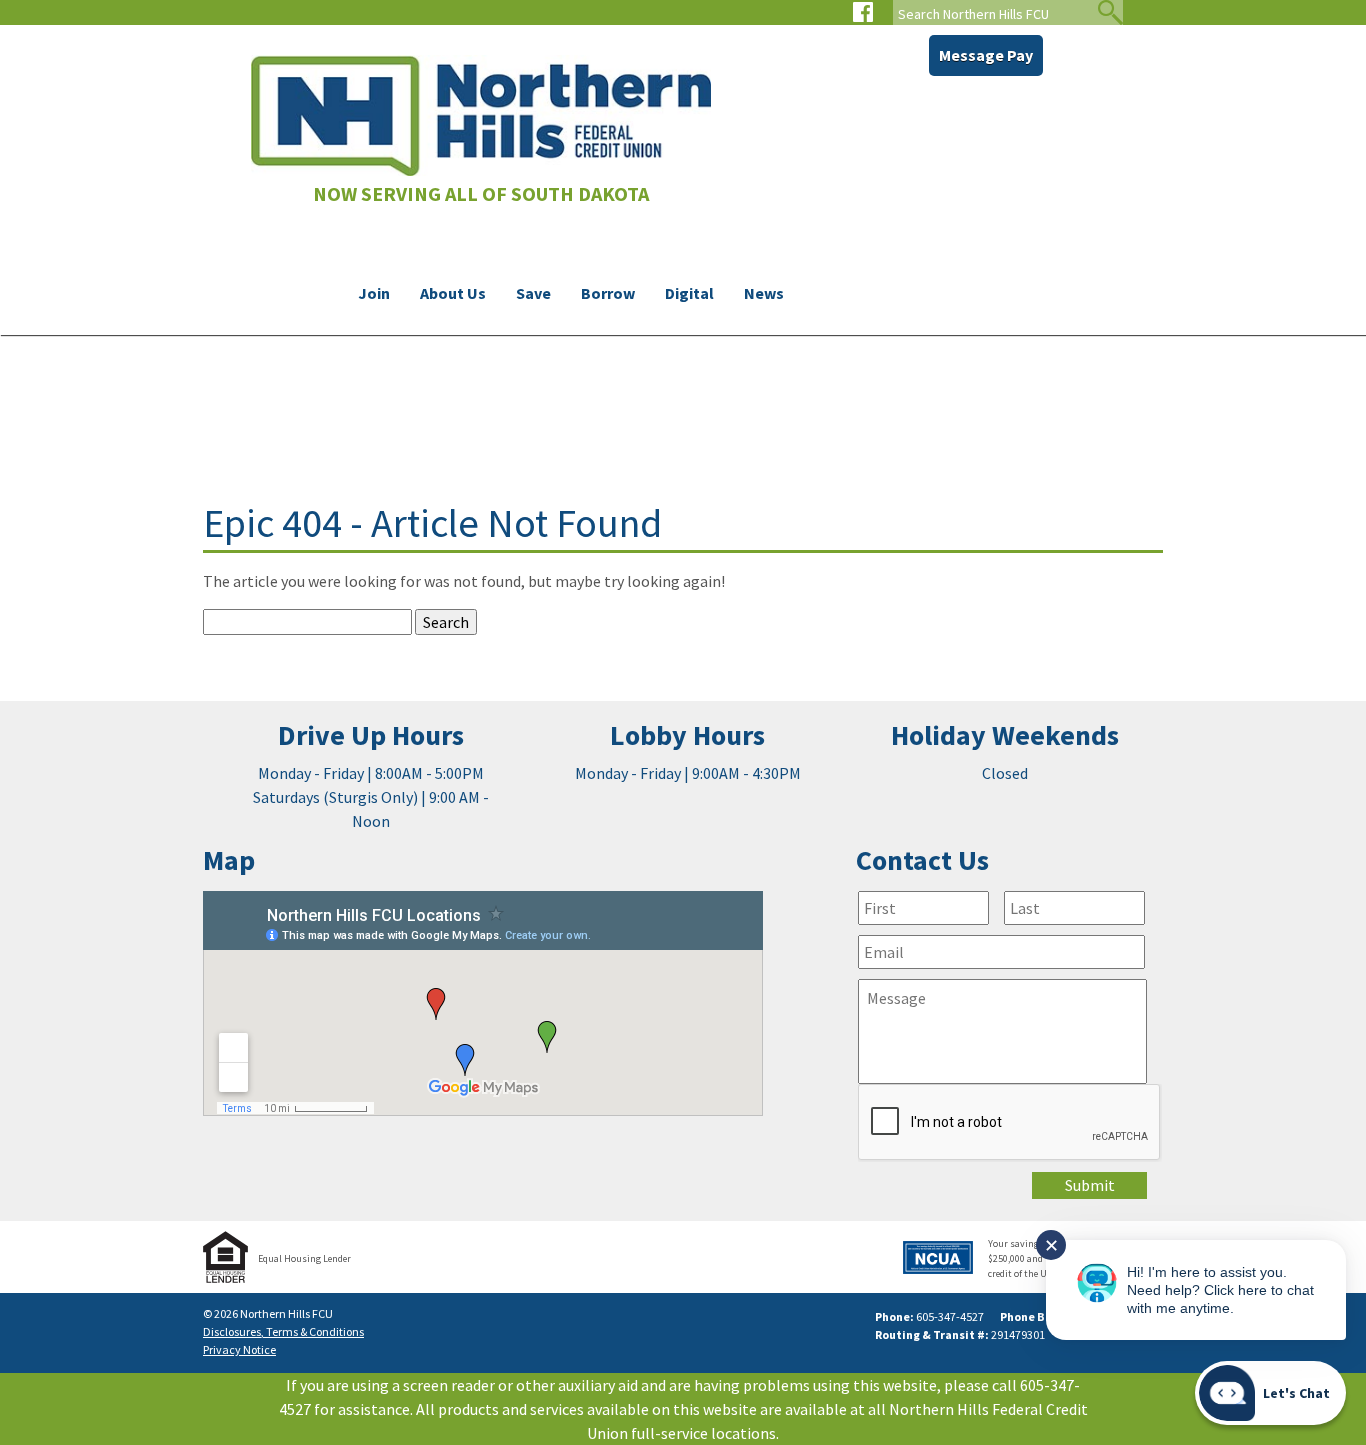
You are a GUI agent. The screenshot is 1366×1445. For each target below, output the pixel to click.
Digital (689, 293)
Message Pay (986, 55)
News (764, 293)
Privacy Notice (239, 1349)
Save (533, 293)
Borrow (608, 293)
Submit (1090, 1185)
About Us (453, 293)
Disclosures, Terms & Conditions (283, 1331)
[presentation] (1010, 1123)
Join (374, 293)
